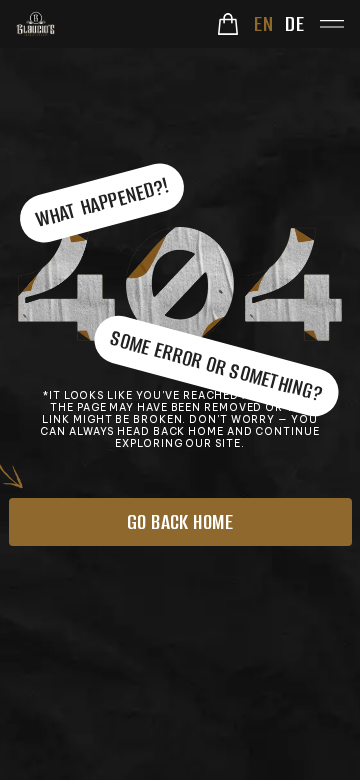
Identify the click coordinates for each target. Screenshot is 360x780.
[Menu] (332, 24)
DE (294, 23)
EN (263, 23)
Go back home (180, 521)
